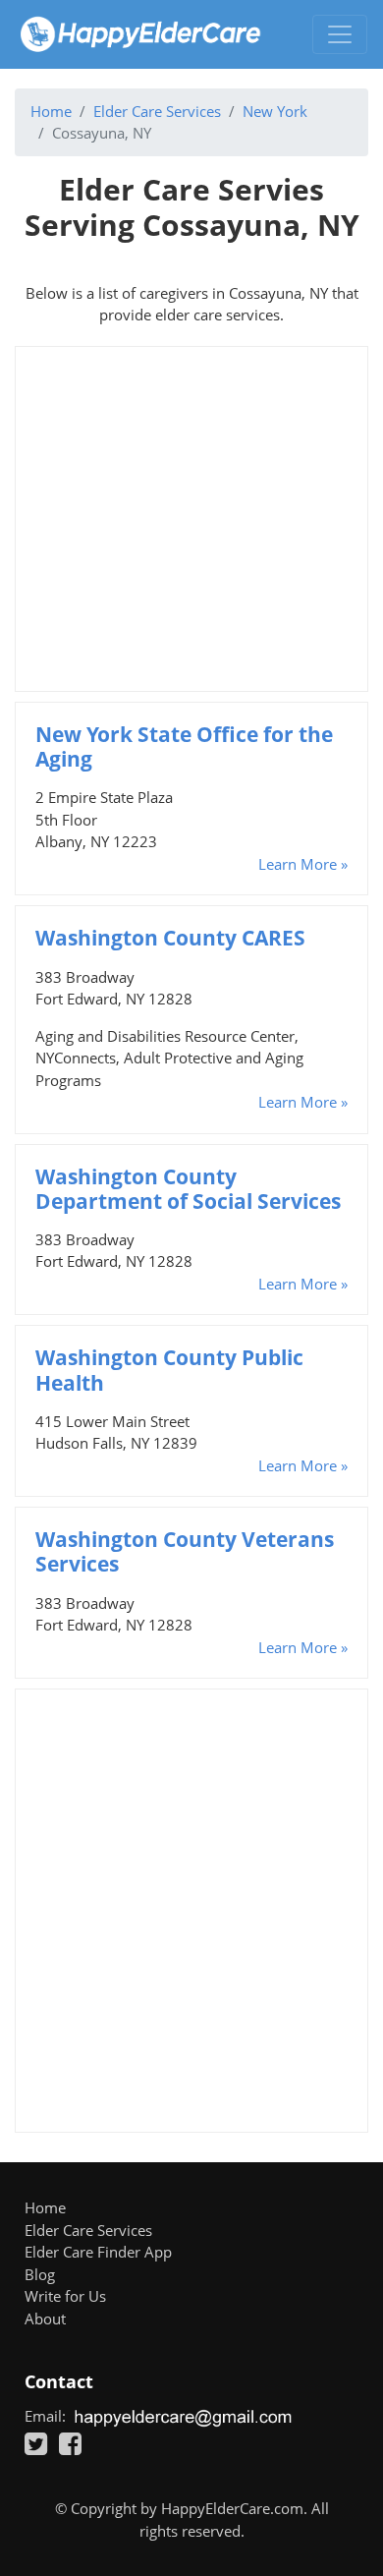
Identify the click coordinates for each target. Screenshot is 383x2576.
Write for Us (65, 2296)
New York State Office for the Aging (184, 746)
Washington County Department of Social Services (188, 1189)
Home (51, 111)
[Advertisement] (191, 519)
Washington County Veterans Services (185, 1551)
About (45, 2318)
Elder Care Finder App (98, 2252)
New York (275, 111)
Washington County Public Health (169, 1370)
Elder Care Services (157, 111)
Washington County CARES (170, 938)
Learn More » (303, 864)
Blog (40, 2274)
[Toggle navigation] (340, 34)
